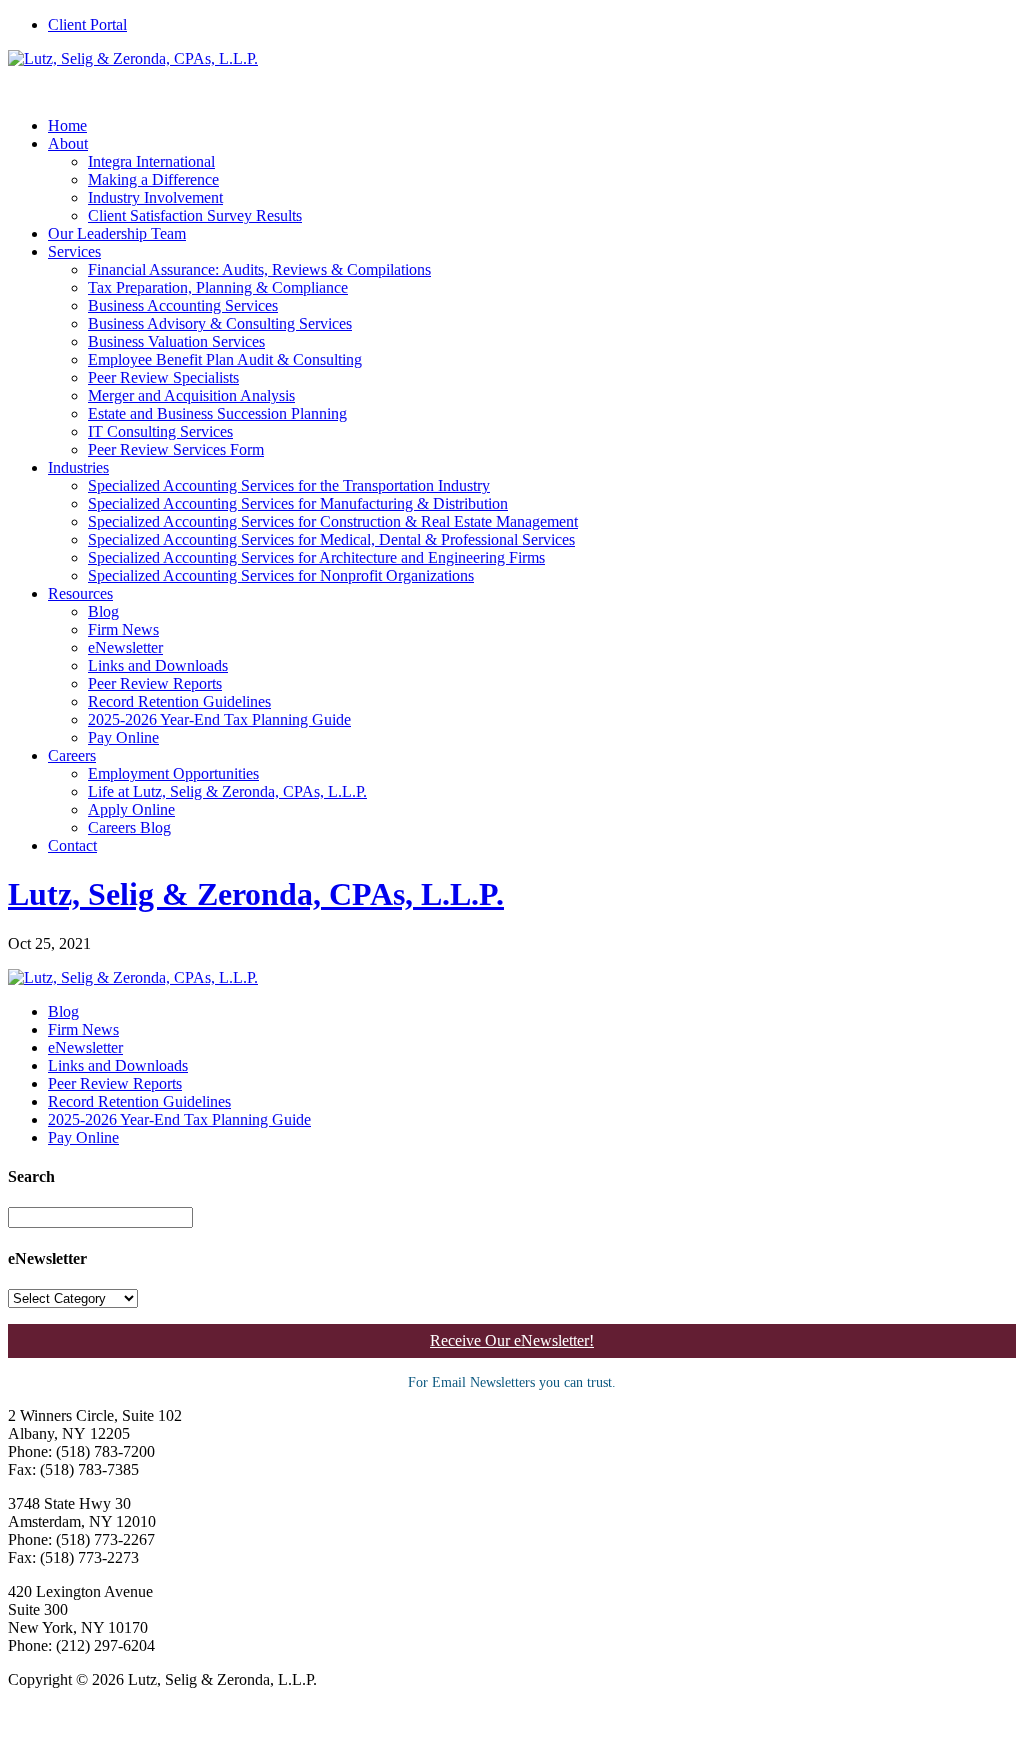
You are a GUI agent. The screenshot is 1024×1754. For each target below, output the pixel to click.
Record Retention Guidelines (179, 701)
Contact (72, 845)
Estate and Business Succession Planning (217, 413)
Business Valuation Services (176, 341)
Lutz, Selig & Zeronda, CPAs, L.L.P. (256, 894)
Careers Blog (129, 827)
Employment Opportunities (173, 773)
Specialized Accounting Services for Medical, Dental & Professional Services (331, 539)
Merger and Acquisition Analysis (191, 395)
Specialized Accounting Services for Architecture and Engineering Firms (316, 557)
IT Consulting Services (160, 431)
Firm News (123, 629)
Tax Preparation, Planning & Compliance (218, 287)
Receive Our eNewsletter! (512, 1340)
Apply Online (131, 809)
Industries (78, 467)
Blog (103, 611)
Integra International (151, 161)
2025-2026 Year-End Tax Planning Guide (219, 719)
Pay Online (123, 737)
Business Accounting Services (183, 305)
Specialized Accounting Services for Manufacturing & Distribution (298, 503)
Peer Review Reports (155, 683)
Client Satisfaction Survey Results (195, 215)
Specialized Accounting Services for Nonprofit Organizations (281, 575)
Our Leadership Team (117, 233)
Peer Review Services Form (176, 449)
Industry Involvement (155, 197)
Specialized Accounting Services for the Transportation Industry (289, 485)
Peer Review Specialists (163, 377)
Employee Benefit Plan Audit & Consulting (225, 359)
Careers (72, 755)
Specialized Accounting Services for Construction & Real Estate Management (333, 521)
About (68, 143)
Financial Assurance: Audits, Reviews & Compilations (259, 269)
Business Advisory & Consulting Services (220, 323)
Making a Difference (153, 179)
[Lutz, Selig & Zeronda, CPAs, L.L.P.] (133, 58)
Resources (80, 593)
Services (74, 251)
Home (67, 125)
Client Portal (87, 24)
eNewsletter (125, 647)
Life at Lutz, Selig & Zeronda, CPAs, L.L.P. (227, 791)
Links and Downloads (158, 665)
